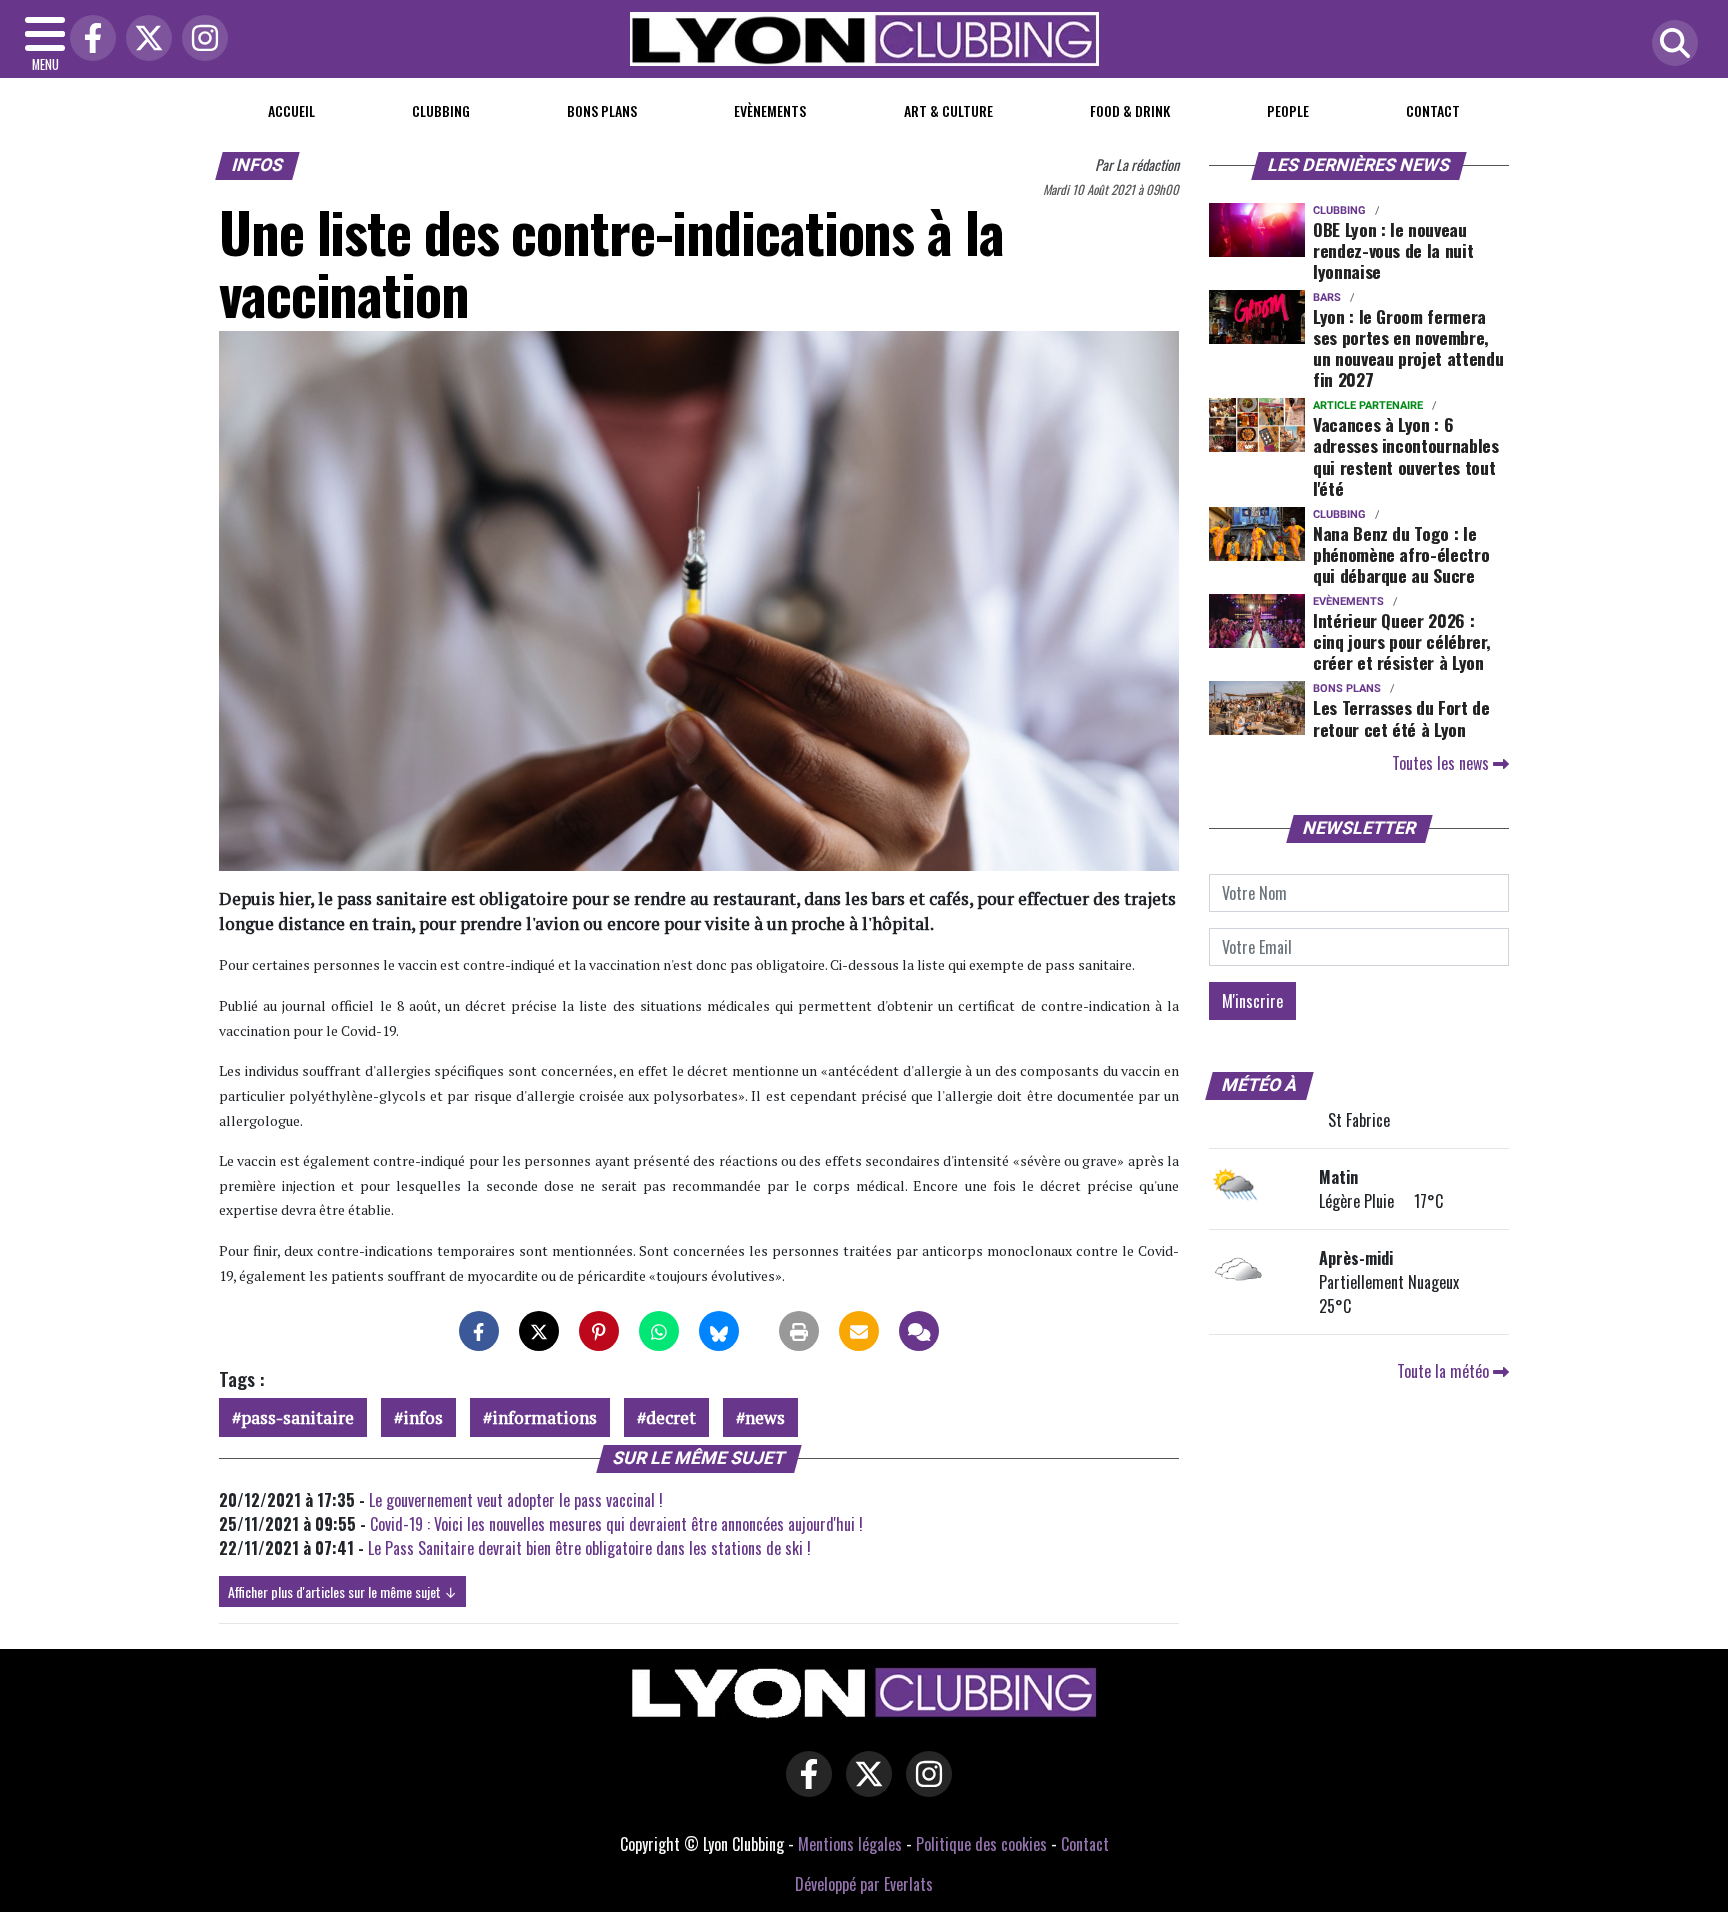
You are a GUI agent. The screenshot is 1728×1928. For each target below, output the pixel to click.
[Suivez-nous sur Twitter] (864, 1788)
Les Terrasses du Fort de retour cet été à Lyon (1401, 717)
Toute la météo (1445, 1371)
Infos (258, 165)
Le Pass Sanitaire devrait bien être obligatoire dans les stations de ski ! (589, 1548)
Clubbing (441, 110)
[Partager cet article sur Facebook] (479, 1331)
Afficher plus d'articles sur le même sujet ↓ (342, 1591)
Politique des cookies (981, 1844)
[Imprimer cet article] (799, 1331)
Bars (1327, 297)
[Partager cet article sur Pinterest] (599, 1331)
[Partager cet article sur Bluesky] (719, 1331)
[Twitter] (144, 39)
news (765, 1417)
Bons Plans (602, 110)
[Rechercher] (1670, 44)
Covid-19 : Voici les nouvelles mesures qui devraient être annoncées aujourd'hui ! (616, 1524)
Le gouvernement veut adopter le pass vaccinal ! (516, 1500)
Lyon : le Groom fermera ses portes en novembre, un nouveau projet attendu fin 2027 (1408, 347)
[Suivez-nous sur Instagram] (924, 1788)
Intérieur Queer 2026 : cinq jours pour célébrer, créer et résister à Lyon (1401, 641)
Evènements (770, 110)
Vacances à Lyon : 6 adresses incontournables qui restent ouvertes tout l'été (1406, 455)
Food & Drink (1130, 110)
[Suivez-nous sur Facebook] (804, 1788)
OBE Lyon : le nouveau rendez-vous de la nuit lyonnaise (1393, 250)
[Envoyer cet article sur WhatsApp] (659, 1331)
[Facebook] (88, 39)
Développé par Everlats (864, 1884)
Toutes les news (1442, 763)
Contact (1433, 110)
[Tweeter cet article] (539, 1331)
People (1288, 110)
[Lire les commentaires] (919, 1331)
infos (423, 1417)
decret (671, 1417)
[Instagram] (200, 39)
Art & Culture (948, 110)
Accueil (291, 110)
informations (544, 1417)
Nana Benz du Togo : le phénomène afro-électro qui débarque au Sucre (1401, 554)
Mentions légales (850, 1844)
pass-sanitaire (297, 1417)
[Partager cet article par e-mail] (859, 1331)
